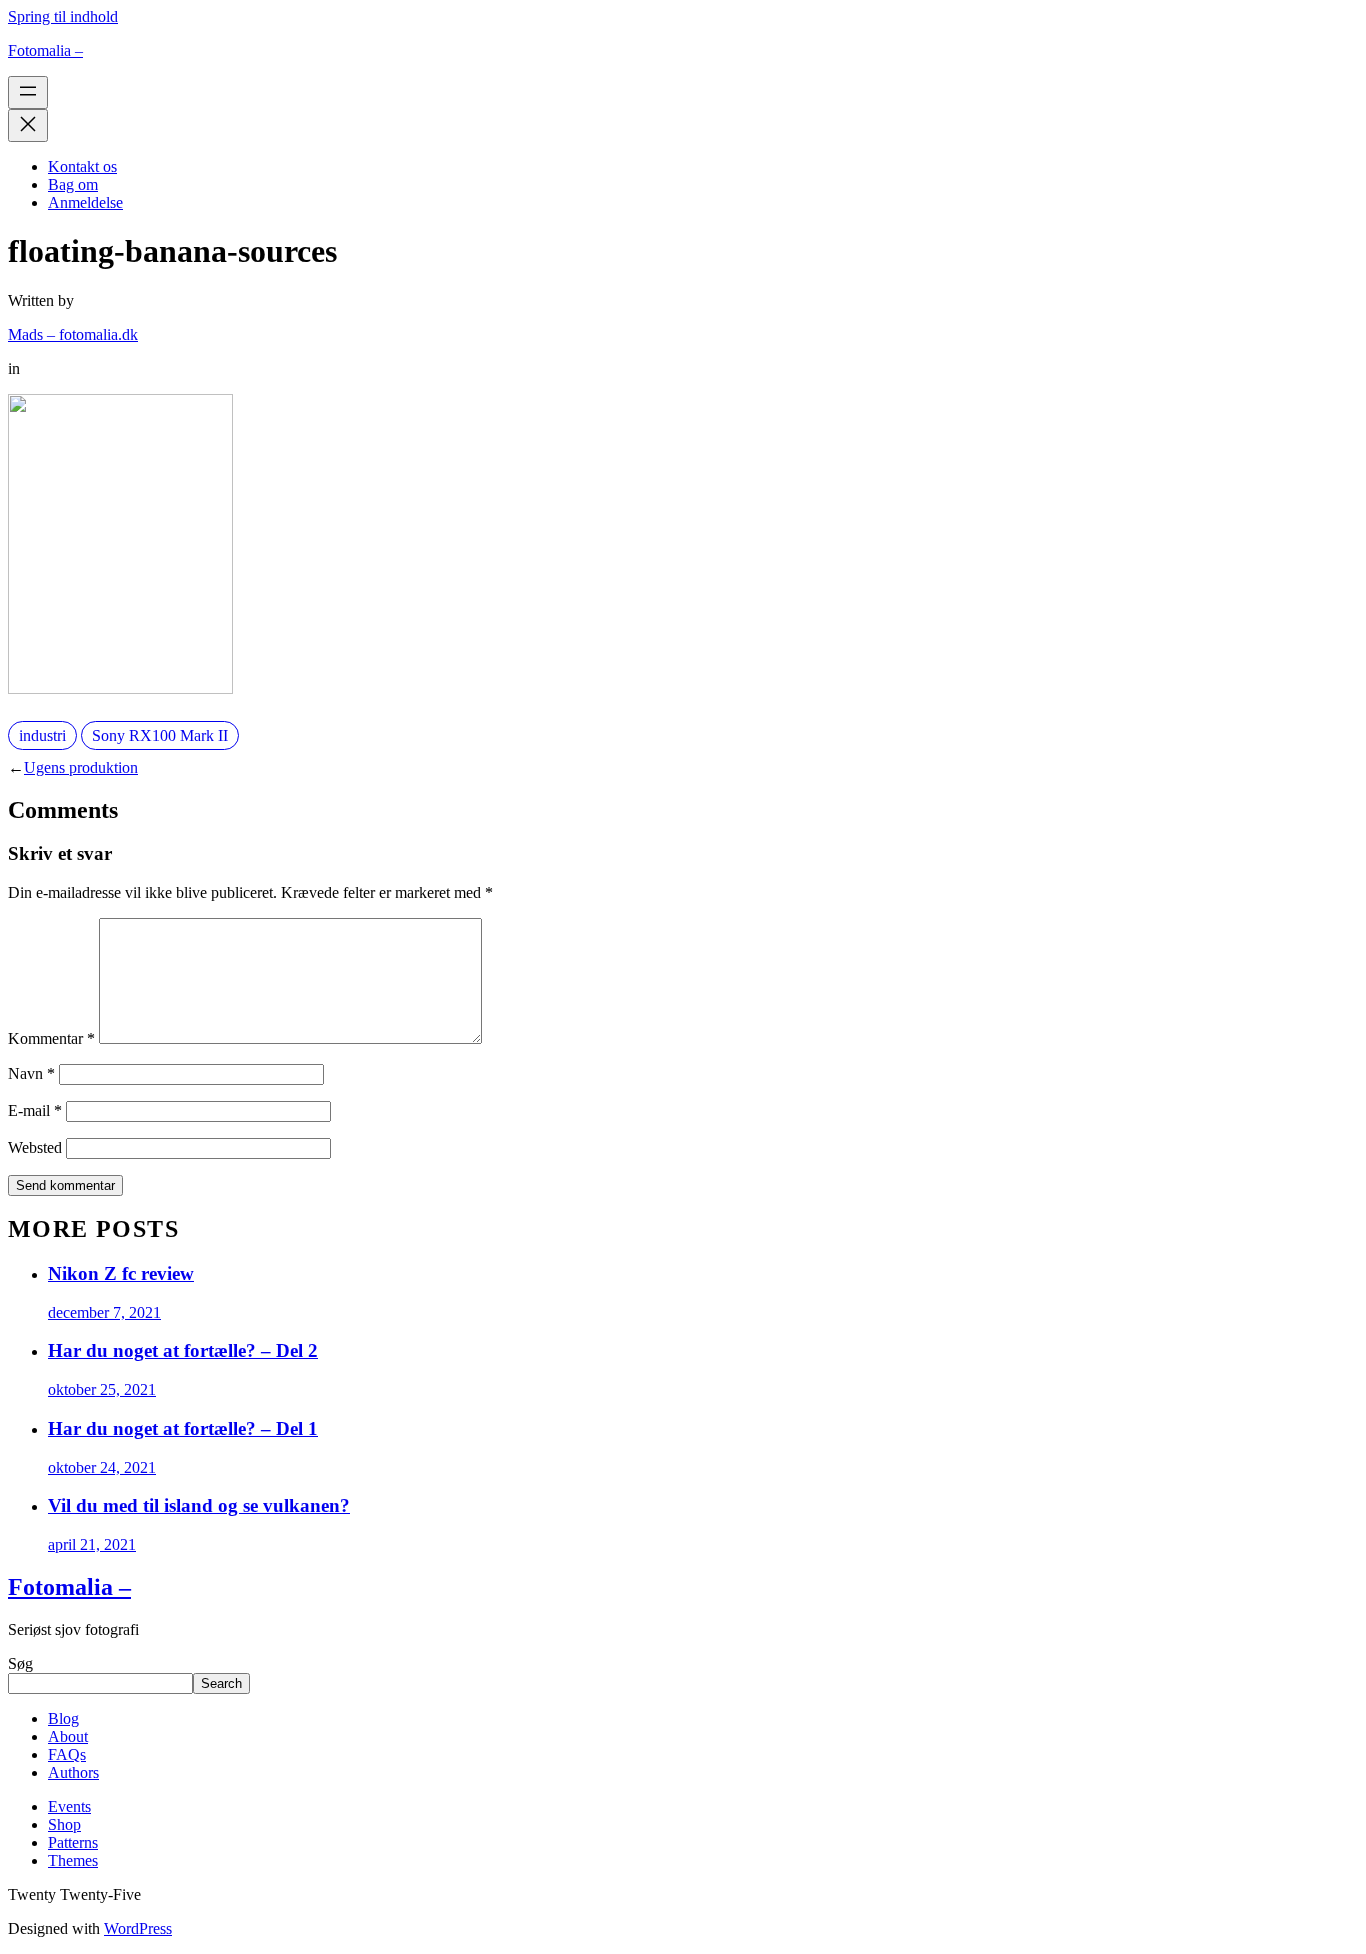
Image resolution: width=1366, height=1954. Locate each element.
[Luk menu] (28, 125)
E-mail (35, 1110)
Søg (20, 1663)
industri (42, 735)
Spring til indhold (63, 16)
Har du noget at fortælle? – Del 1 (183, 1428)
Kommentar (51, 1038)
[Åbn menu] (28, 92)
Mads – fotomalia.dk (73, 334)
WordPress (138, 1928)
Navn (31, 1073)
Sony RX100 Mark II (160, 735)
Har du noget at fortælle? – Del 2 (183, 1350)
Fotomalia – (45, 50)
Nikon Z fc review (121, 1273)
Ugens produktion (81, 767)
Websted (35, 1147)
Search (221, 1683)
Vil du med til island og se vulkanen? (199, 1505)
